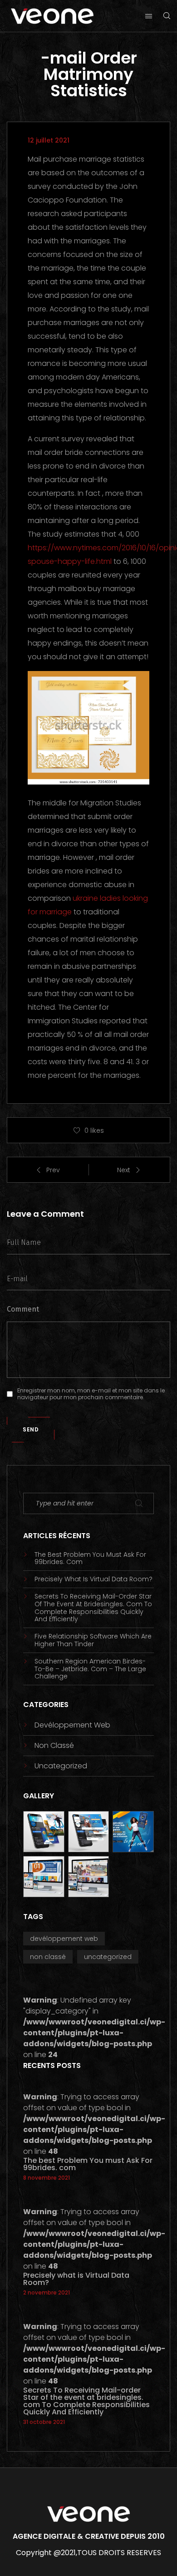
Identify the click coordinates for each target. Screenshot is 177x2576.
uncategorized (61, 1766)
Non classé (54, 1745)
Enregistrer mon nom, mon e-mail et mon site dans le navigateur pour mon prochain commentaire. (91, 1394)
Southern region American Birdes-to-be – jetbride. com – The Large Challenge (90, 1669)
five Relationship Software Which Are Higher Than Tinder (93, 1640)
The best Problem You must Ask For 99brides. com (90, 1559)
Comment (23, 1309)
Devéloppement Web (72, 1725)
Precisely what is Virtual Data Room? (93, 1579)
